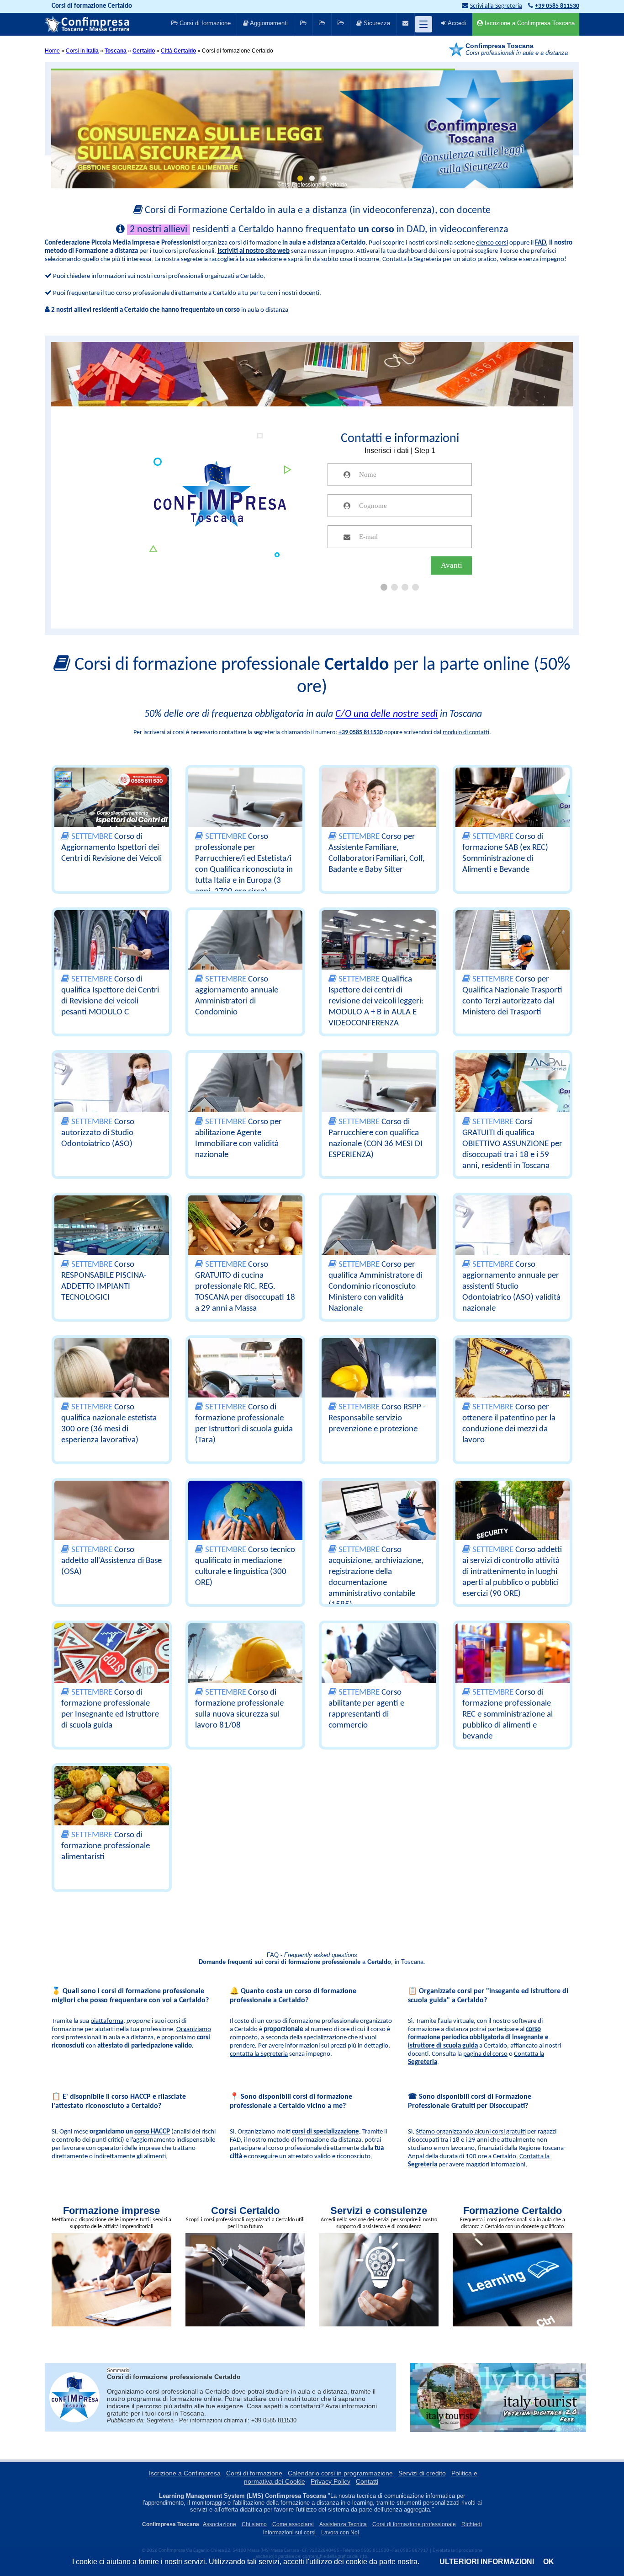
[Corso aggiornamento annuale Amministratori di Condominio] (246, 953)
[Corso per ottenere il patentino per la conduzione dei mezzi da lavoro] (513, 1381)
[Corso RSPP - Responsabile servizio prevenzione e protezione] (379, 1381)
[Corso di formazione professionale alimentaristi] (112, 1809)
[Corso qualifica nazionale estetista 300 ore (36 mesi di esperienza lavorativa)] (112, 1381)
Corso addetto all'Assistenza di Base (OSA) (111, 1561)
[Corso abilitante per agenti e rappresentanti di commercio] (379, 1666)
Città (178, 51)
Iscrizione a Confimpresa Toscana (529, 23)
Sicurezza (376, 23)
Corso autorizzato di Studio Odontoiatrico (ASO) (98, 1133)
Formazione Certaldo (513, 2211)
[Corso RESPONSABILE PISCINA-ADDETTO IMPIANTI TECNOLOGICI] (112, 1238)
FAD (540, 243)
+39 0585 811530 (361, 733)
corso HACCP (152, 2132)
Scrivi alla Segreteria (496, 6)
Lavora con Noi (340, 2533)
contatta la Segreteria (259, 2054)
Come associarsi (293, 2524)
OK (549, 2562)
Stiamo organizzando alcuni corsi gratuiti (471, 2132)
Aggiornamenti (268, 23)
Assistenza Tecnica (343, 2524)
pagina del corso (485, 2054)
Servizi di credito (422, 2473)
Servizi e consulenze (379, 2211)
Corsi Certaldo (245, 2211)
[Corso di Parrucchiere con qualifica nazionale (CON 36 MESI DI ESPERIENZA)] (379, 1096)
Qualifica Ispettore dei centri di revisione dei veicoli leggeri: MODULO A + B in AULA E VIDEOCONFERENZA (376, 1001)
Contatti (367, 2481)
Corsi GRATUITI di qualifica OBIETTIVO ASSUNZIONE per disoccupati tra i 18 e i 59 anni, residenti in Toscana (512, 1144)
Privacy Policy (331, 2481)
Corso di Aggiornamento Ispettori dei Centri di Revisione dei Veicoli (111, 848)
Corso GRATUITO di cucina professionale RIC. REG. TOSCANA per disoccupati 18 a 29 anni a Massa (245, 1287)
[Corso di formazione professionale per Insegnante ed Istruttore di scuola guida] (112, 1666)
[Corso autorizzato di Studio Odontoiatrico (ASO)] (112, 1096)
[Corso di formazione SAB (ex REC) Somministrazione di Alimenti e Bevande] (513, 811)
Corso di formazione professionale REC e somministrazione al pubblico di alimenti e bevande (508, 1715)
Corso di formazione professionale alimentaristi (106, 1846)
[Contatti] (405, 24)
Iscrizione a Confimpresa (185, 2473)
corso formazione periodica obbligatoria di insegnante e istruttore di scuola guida (478, 2038)
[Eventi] (322, 24)
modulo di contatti (466, 733)
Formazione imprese (111, 2211)
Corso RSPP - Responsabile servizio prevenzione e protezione (377, 1418)
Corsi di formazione (204, 23)
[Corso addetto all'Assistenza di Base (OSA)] (112, 1524)
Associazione (219, 2524)
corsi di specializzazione (325, 2132)
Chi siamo (254, 2524)
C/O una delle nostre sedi (386, 714)
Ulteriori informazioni (487, 2562)
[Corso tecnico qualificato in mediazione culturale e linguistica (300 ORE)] (246, 1524)
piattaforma (107, 2021)
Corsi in (82, 51)
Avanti (452, 565)
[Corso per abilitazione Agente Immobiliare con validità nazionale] (246, 1096)
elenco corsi (492, 243)
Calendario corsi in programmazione (340, 2473)
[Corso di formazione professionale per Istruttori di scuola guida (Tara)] (246, 1381)
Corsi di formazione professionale (414, 2524)
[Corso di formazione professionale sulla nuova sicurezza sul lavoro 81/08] (246, 1666)
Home (52, 51)
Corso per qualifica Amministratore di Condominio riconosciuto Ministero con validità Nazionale (375, 1287)
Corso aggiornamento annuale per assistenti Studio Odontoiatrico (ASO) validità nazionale (511, 1287)
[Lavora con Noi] (341, 24)
